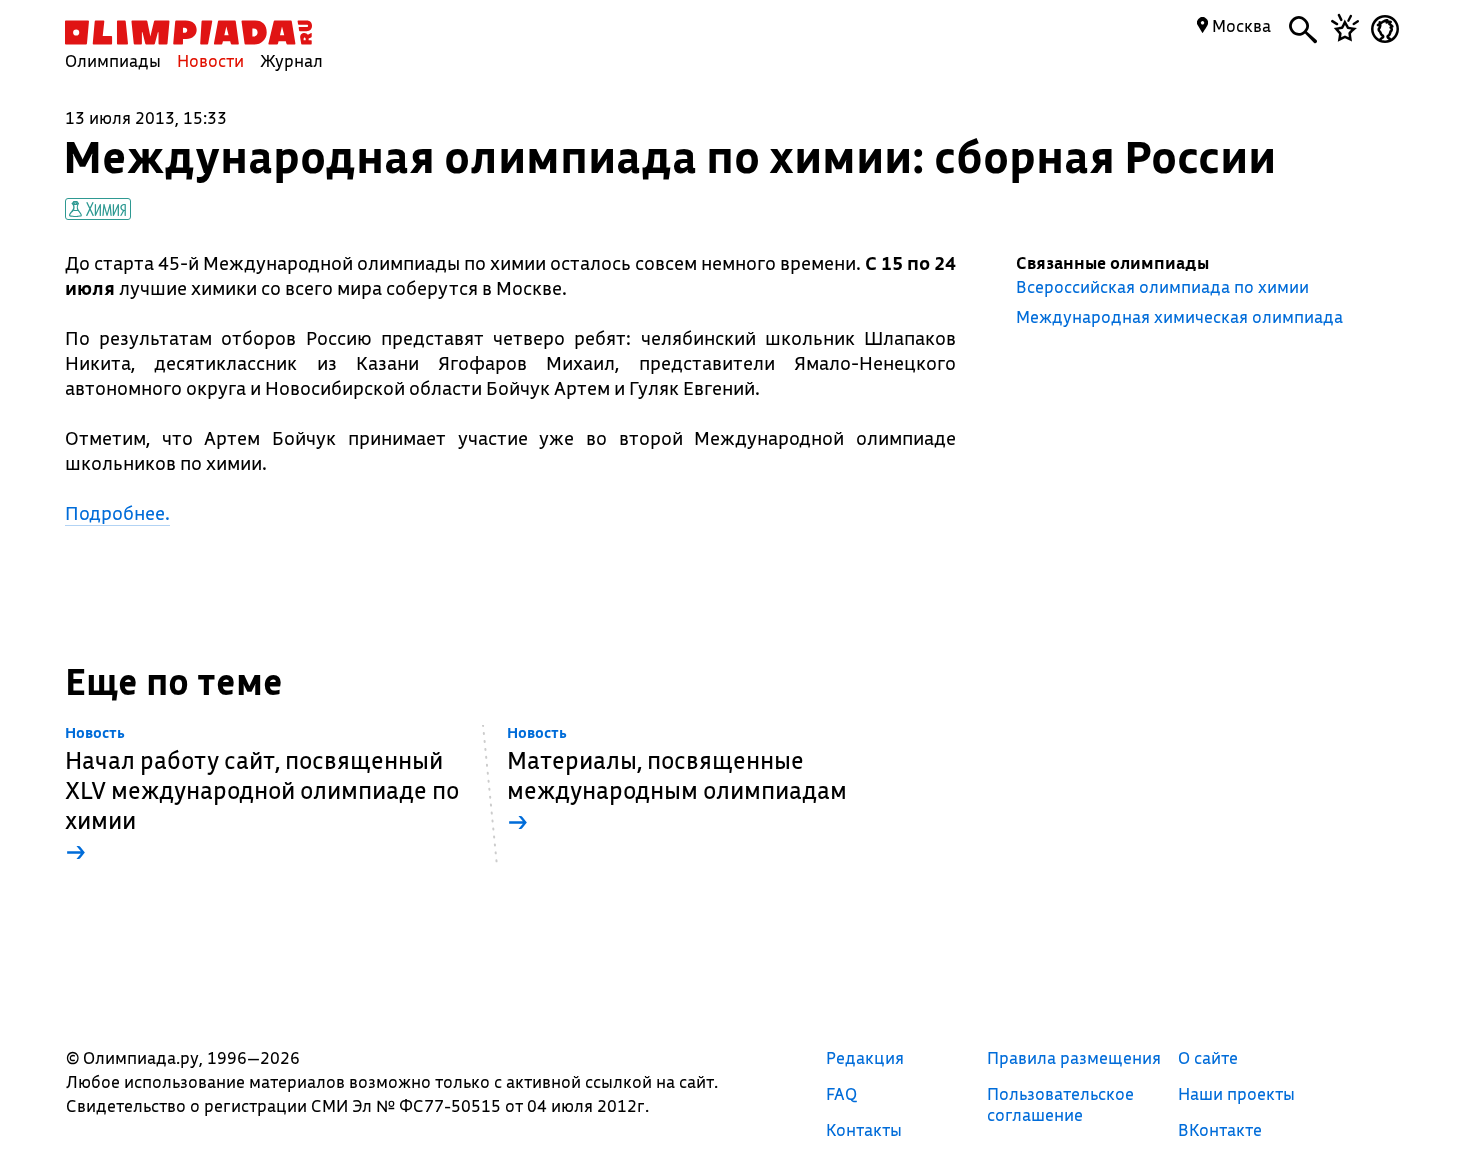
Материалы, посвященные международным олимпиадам (677, 780)
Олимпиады (113, 60)
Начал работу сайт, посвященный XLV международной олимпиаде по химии (262, 795)
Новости (210, 60)
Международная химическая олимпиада (1179, 317)
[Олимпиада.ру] (188, 32)
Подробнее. (117, 513)
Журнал (291, 60)
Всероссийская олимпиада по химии (1162, 287)
